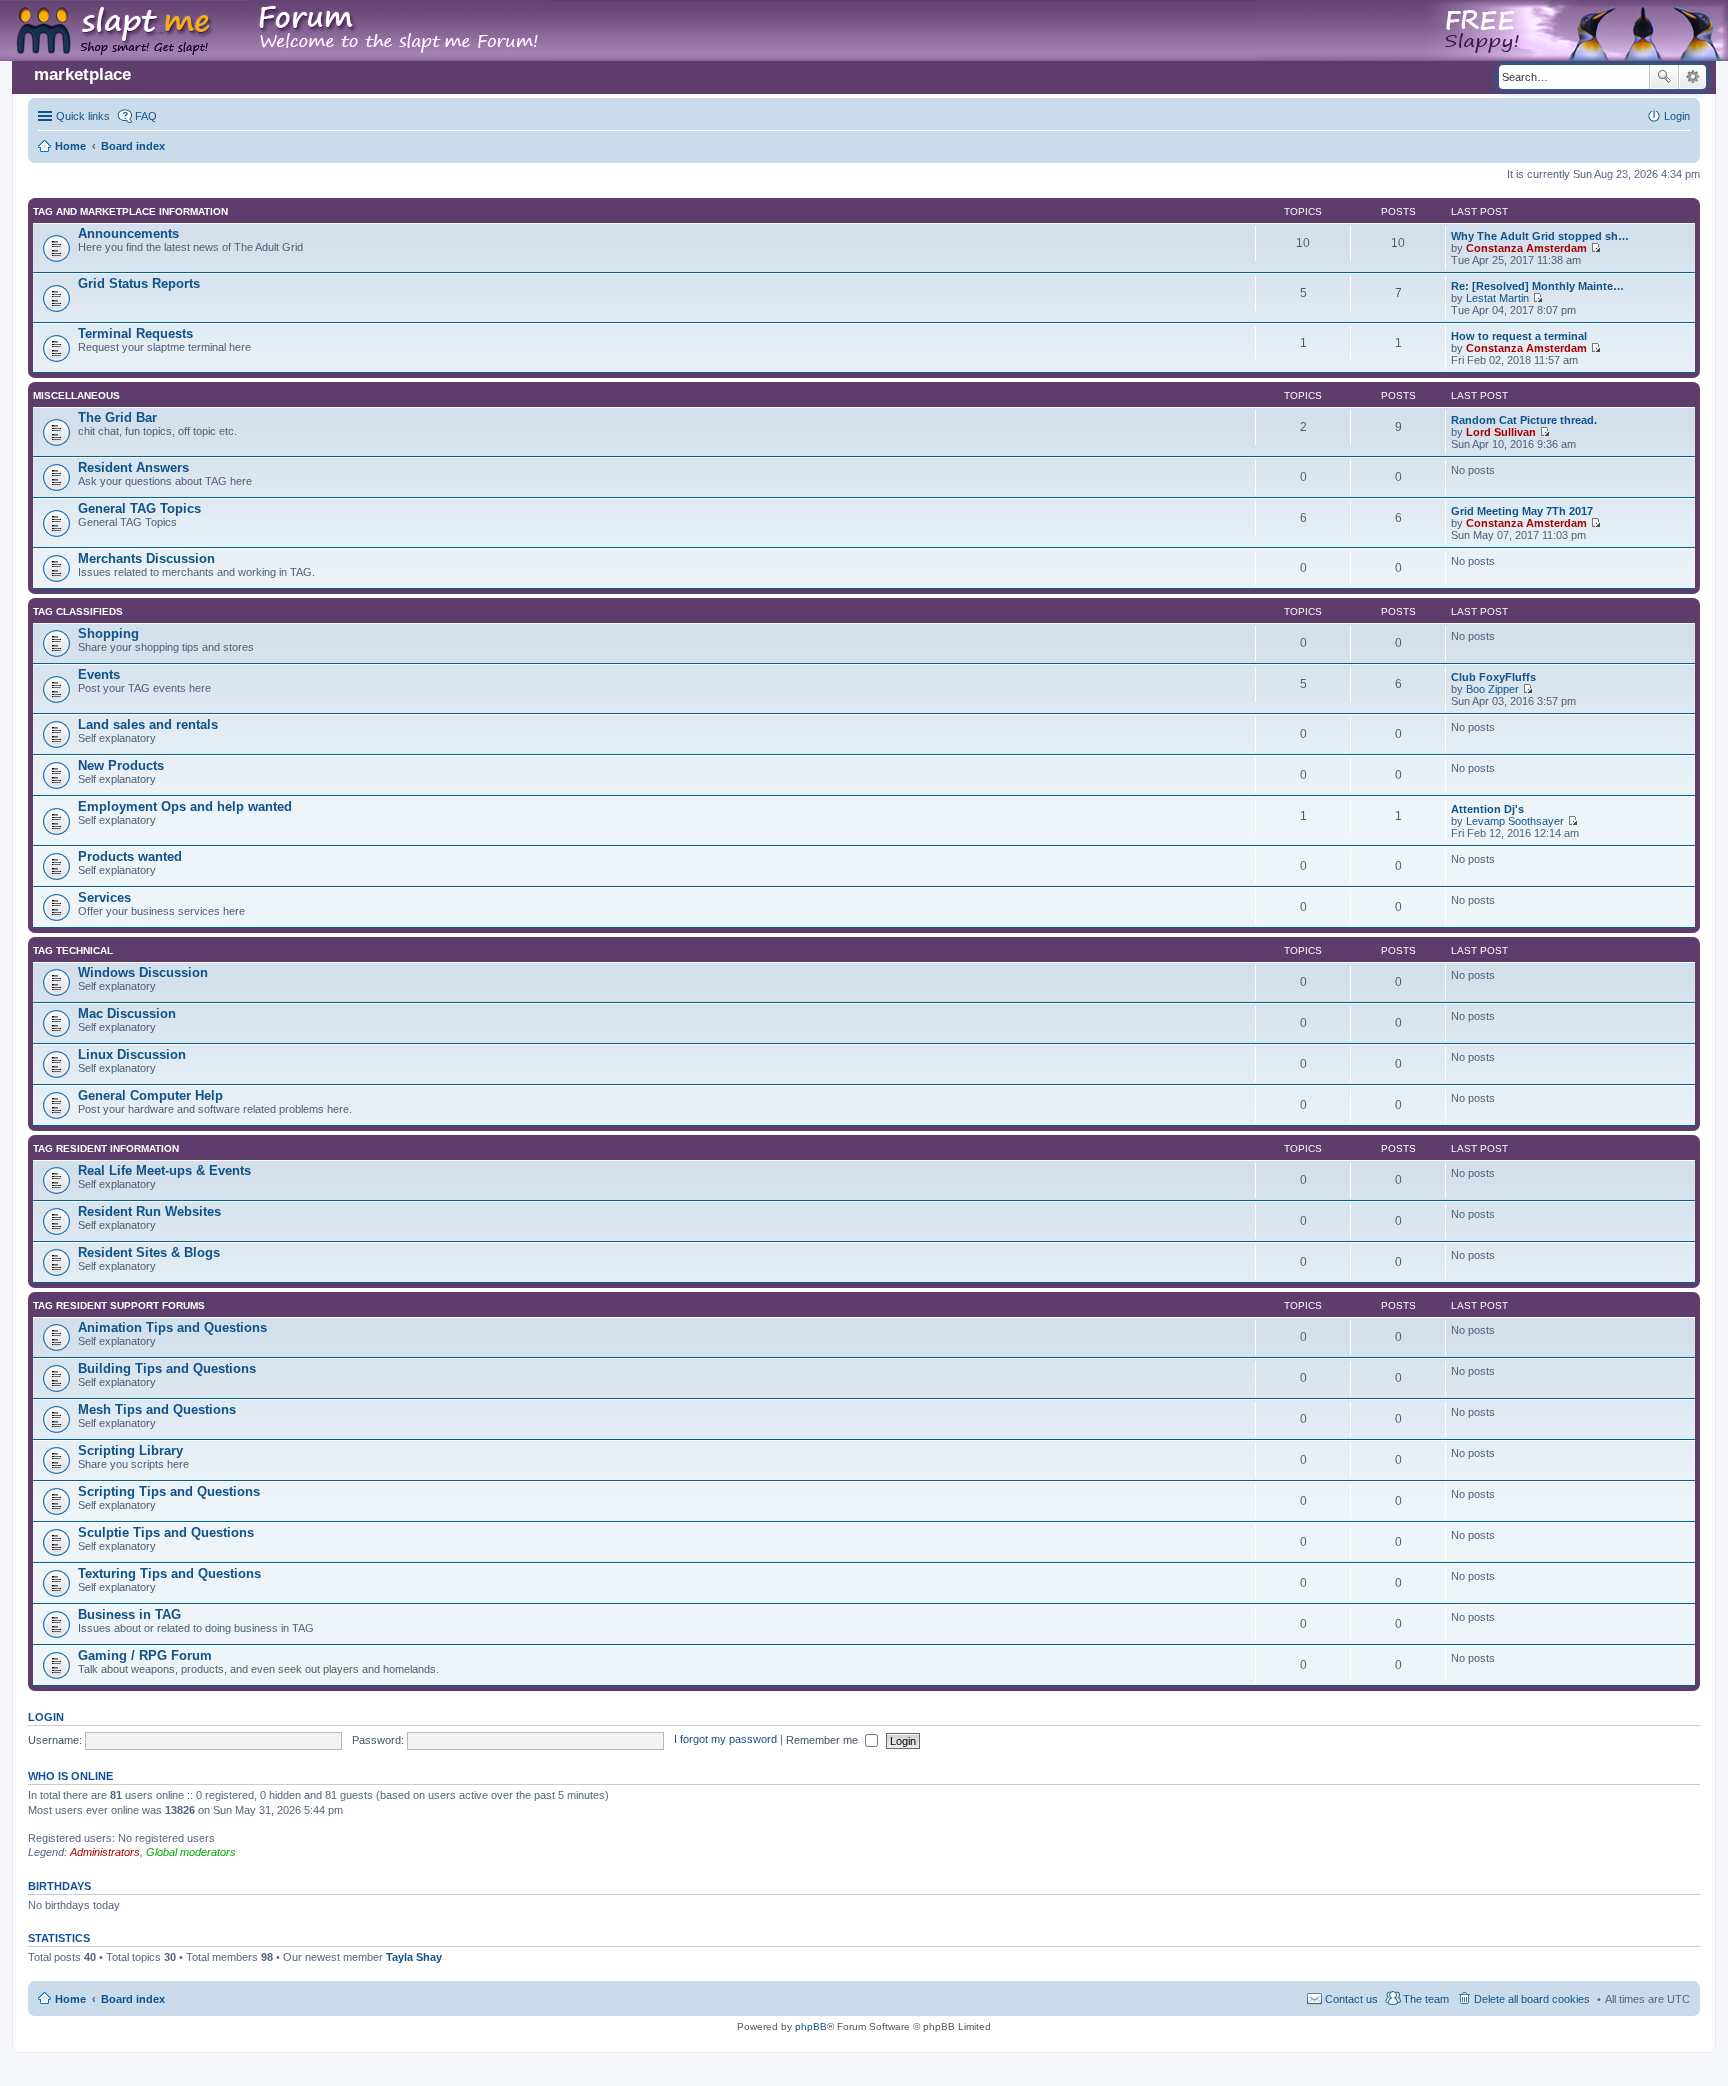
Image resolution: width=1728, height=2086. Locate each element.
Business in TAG (129, 1614)
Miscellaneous (76, 395)
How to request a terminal (1519, 336)
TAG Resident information (106, 1148)
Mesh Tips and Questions (157, 1409)
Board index (133, 1999)
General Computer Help (150, 1095)
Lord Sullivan (1501, 432)
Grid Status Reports (139, 283)
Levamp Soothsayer (1515, 821)
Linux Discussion (132, 1054)
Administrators (105, 1852)
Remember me (823, 1740)
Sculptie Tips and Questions (166, 1532)
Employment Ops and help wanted (185, 806)
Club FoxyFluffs (1493, 677)
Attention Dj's (1487, 809)
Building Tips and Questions (167, 1368)
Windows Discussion (143, 972)
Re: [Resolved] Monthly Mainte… (1537, 286)
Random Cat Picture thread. (1524, 420)
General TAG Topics (139, 508)
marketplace (82, 74)
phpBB (811, 2026)
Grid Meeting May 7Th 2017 (1522, 511)
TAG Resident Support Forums (119, 1305)
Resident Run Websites (149, 1211)
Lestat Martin (1497, 298)
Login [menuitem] (1677, 116)
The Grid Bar (117, 417)
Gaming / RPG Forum (145, 1655)
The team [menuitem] (1426, 1999)
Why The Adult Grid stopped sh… (1540, 236)
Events (99, 674)
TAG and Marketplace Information (130, 211)
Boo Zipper (1492, 689)
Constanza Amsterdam (1526, 248)
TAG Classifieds (78, 611)
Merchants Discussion (146, 558)
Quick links (83, 116)
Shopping (108, 633)
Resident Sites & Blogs (149, 1252)
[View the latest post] (1595, 248)
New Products (121, 765)
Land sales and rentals (148, 724)
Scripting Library (130, 1450)
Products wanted (130, 856)
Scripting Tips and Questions (169, 1491)
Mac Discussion (127, 1013)
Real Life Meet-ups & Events (164, 1170)
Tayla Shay (414, 1957)
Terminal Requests (135, 333)
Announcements (128, 233)
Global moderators (191, 1852)
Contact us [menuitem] (1351, 1999)
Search (1664, 77)
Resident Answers (133, 467)
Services (104, 897)
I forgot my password (725, 1740)
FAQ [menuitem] (146, 116)
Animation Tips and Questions (172, 1327)
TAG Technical (73, 950)
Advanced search (1692, 77)
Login (46, 1717)
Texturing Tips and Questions (169, 1573)
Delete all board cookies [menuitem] (1532, 1999)
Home (70, 1999)
